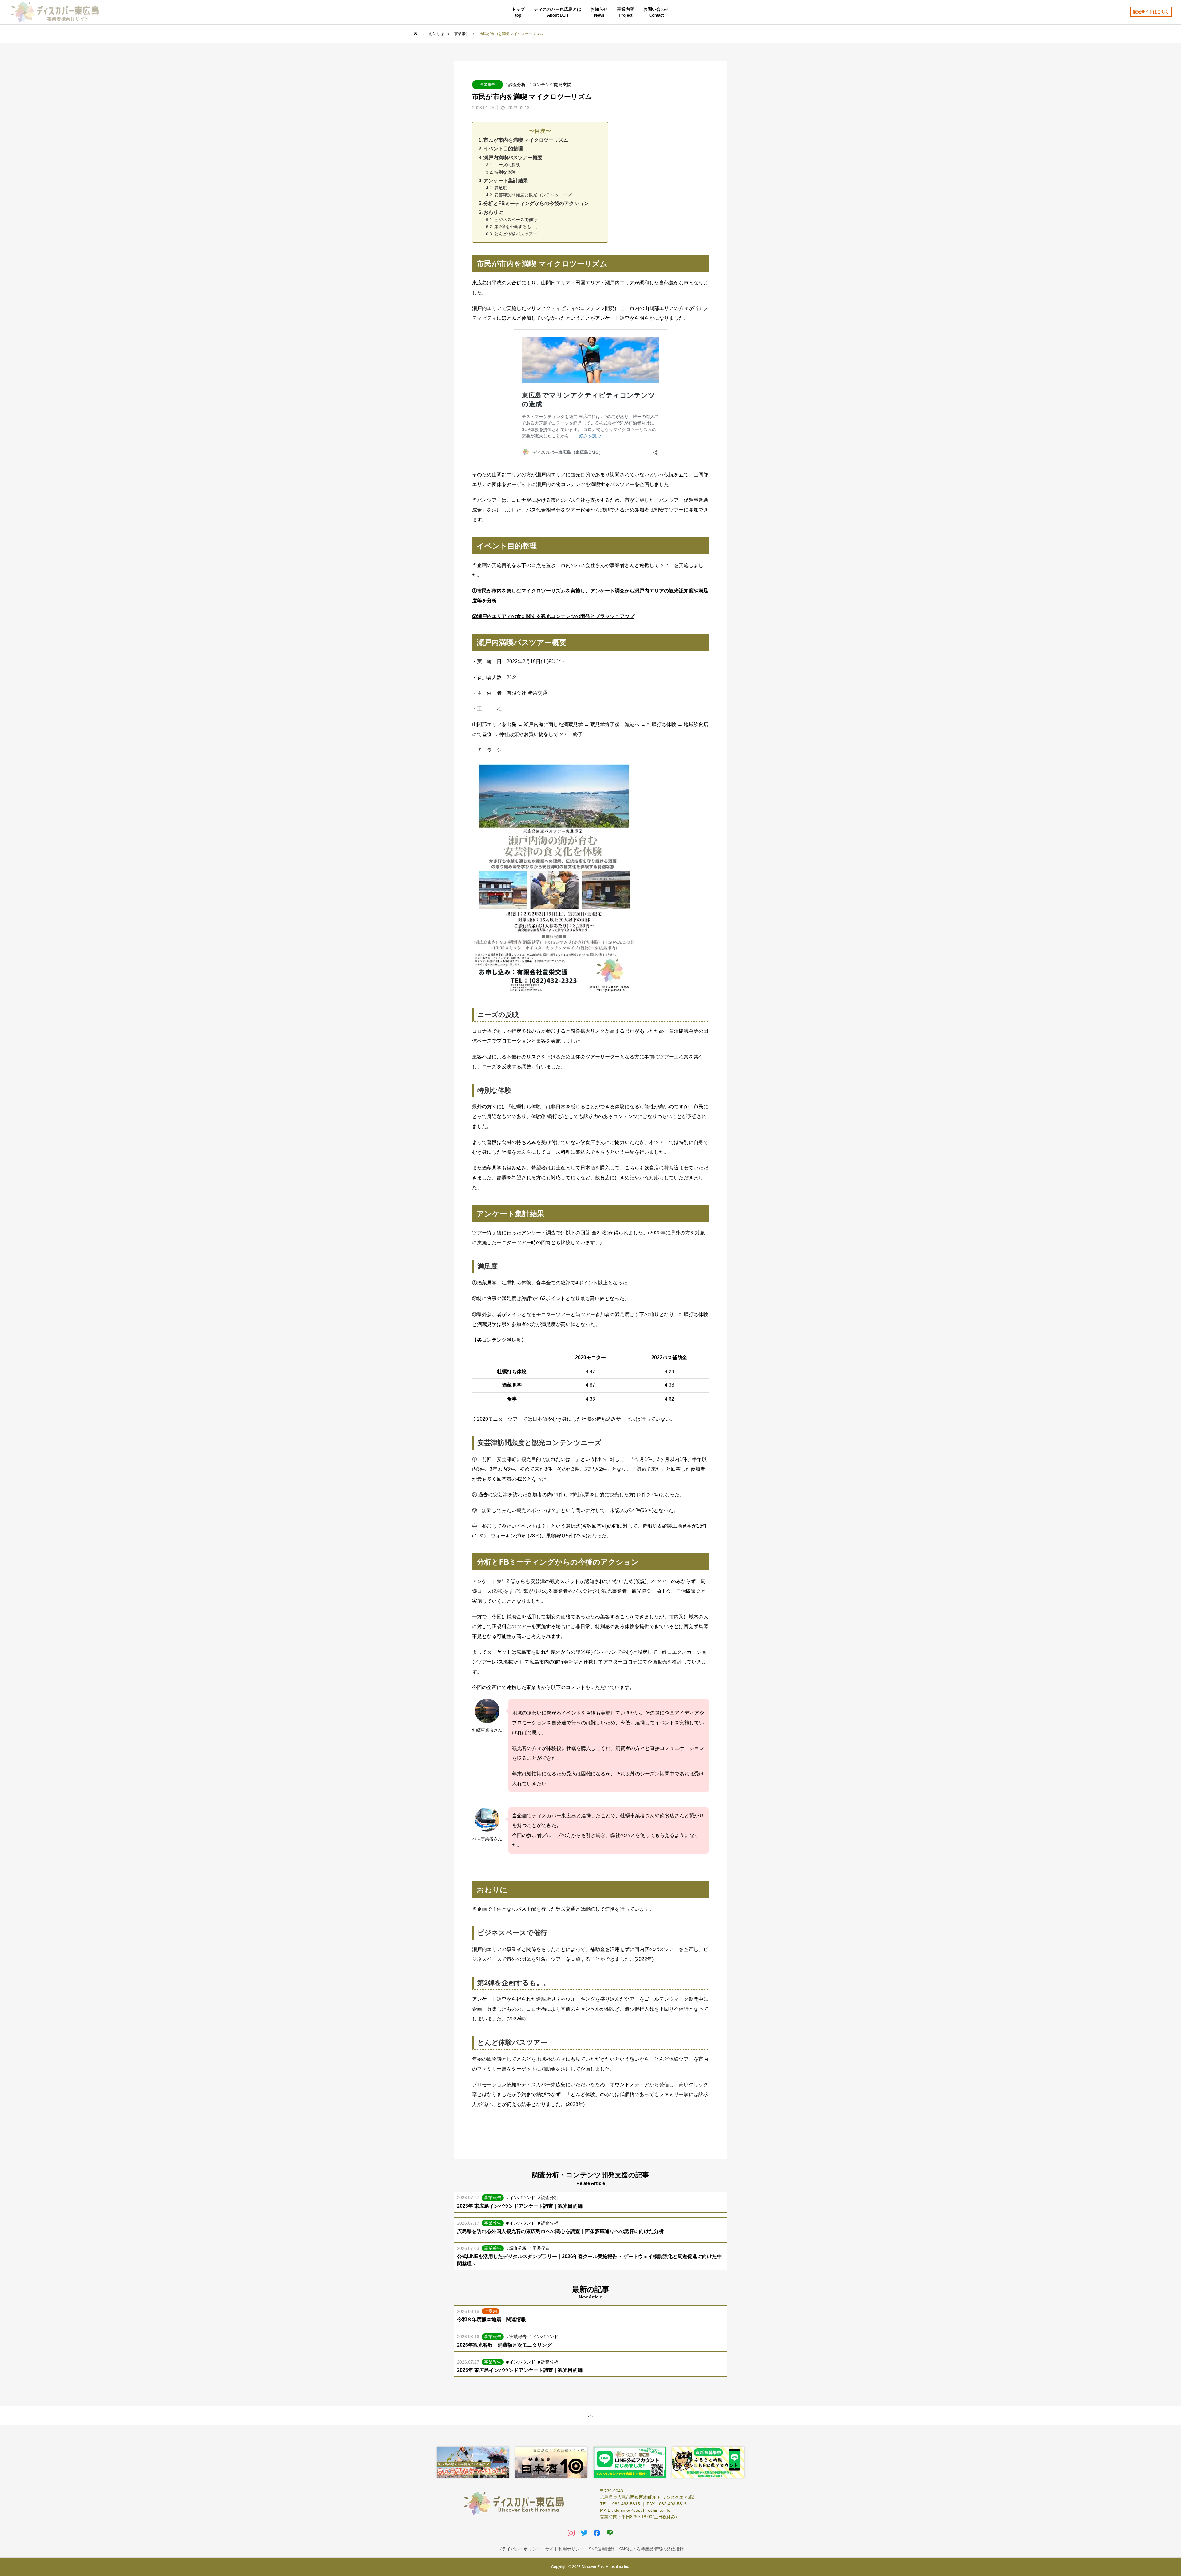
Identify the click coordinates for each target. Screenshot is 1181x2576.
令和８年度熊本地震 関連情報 (491, 2319)
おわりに (493, 212)
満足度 (501, 188)
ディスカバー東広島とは (558, 9)
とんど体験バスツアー (516, 234)
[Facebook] (597, 2533)
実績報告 (518, 2337)
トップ (518, 9)
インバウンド (522, 2198)
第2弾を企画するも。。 (517, 227)
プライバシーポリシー (519, 2549)
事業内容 (626, 9)
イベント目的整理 (503, 149)
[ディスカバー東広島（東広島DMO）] (55, 12)
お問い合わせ (656, 9)
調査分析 (517, 85)
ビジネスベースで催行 (516, 220)
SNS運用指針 (602, 2549)
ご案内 (491, 2311)
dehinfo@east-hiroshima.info (642, 2510)
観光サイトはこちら (1151, 12)
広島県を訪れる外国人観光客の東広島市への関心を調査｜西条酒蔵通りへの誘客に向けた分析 (560, 2231)
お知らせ (599, 9)
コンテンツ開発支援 (552, 85)
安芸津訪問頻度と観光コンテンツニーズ (533, 195)
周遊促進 (541, 2248)
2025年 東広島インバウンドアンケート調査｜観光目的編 (520, 2206)
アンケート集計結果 (506, 181)
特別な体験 (505, 172)
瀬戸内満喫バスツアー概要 (513, 158)
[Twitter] (584, 2533)
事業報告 (487, 85)
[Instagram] (571, 2533)
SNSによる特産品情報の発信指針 (651, 2549)
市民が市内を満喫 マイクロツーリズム (526, 140)
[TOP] (590, 2415)
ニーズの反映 (507, 165)
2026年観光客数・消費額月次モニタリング (504, 2345)
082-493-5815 (626, 2504)
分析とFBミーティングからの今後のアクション (536, 203)
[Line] (610, 2533)
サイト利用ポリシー (565, 2549)
